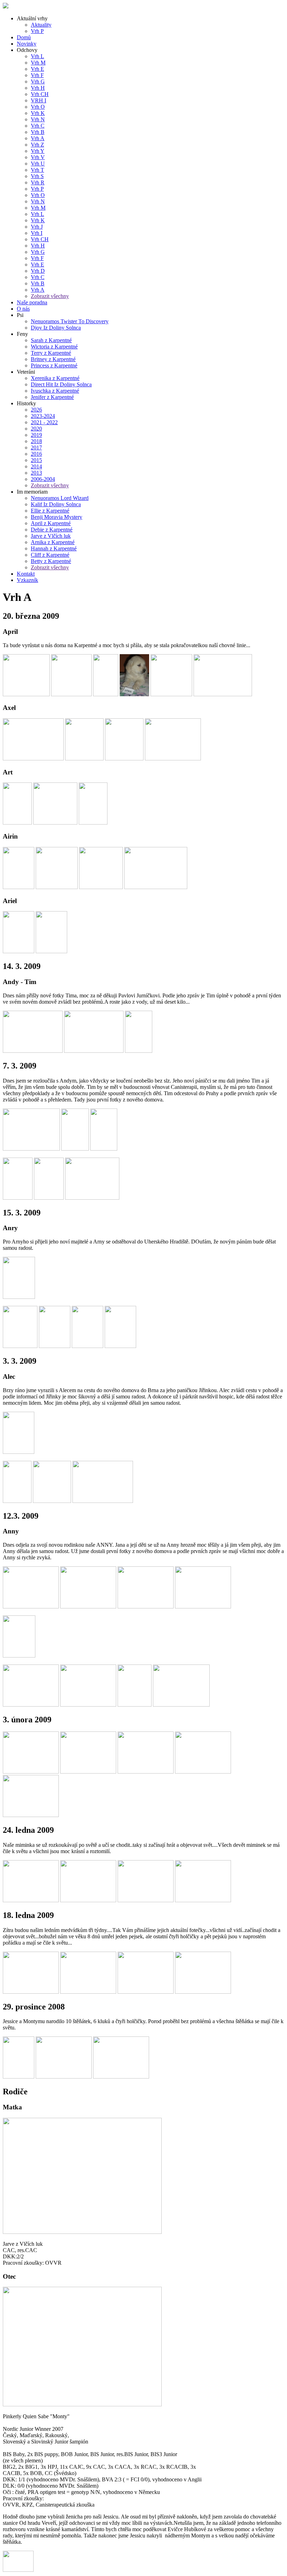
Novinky (27, 44)
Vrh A (38, 138)
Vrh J (37, 227)
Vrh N (38, 119)
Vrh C (38, 126)
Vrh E (37, 69)
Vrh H (38, 88)
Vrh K (38, 113)
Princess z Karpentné (54, 365)
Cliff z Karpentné (50, 555)
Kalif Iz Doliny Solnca (56, 504)
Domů (24, 37)
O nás (23, 309)
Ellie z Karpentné (50, 511)
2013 (36, 473)
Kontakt (26, 574)
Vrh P (37, 31)
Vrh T (37, 170)
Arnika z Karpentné (53, 542)
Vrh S (37, 176)
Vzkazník (27, 580)
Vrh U (38, 164)
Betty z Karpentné (51, 561)
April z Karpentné (51, 523)
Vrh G (38, 82)
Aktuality (41, 25)
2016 (36, 454)
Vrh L (37, 56)
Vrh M (38, 63)
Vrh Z (37, 145)
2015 (36, 460)
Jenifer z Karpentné (52, 397)
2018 (36, 441)
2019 (36, 435)
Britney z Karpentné (53, 359)
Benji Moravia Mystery (57, 517)
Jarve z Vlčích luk (51, 536)
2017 (36, 448)
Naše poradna (32, 302)
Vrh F (37, 75)
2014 (36, 466)
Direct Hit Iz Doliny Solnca (61, 384)
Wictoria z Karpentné (54, 347)
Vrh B (38, 132)
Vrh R (38, 182)
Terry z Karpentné (51, 353)
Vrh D (38, 271)
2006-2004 (43, 479)
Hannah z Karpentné (54, 548)
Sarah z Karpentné (51, 340)
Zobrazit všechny (50, 296)
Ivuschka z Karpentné (55, 391)
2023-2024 (43, 416)
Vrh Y (38, 151)
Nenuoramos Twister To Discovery (70, 321)
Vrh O (38, 107)
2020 (36, 429)
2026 (36, 410)
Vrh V (38, 157)
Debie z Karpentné (52, 530)
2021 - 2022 (44, 422)
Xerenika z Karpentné (55, 378)
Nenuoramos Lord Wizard (60, 498)
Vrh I (37, 233)
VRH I (38, 100)
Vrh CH (40, 94)
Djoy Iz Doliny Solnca (56, 328)
